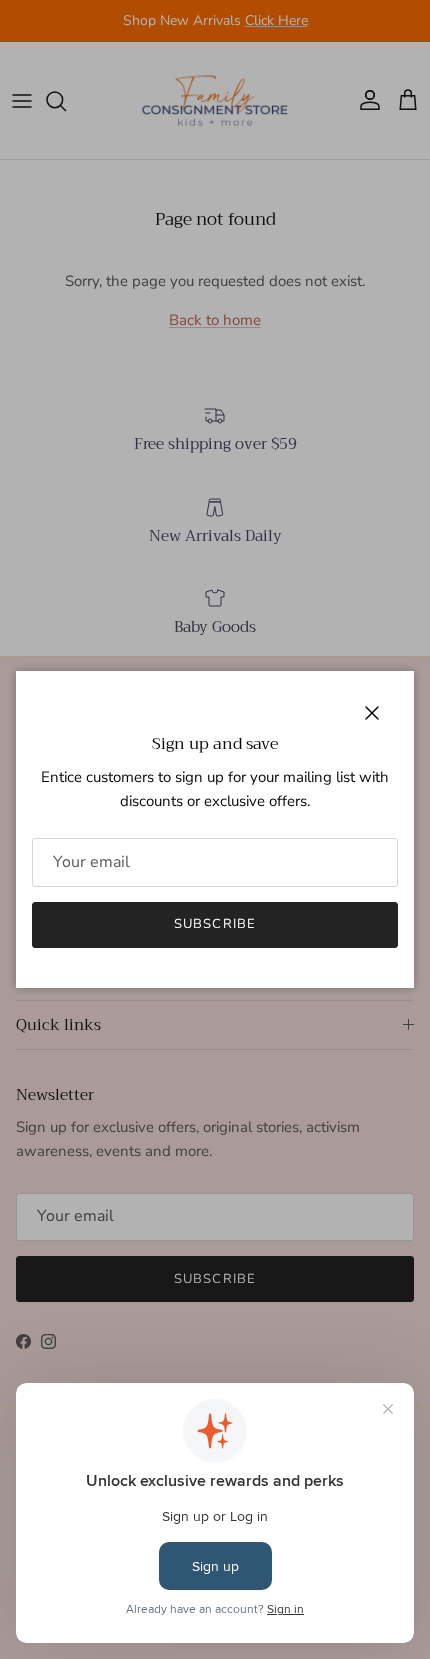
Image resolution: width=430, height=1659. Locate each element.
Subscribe (214, 924)
